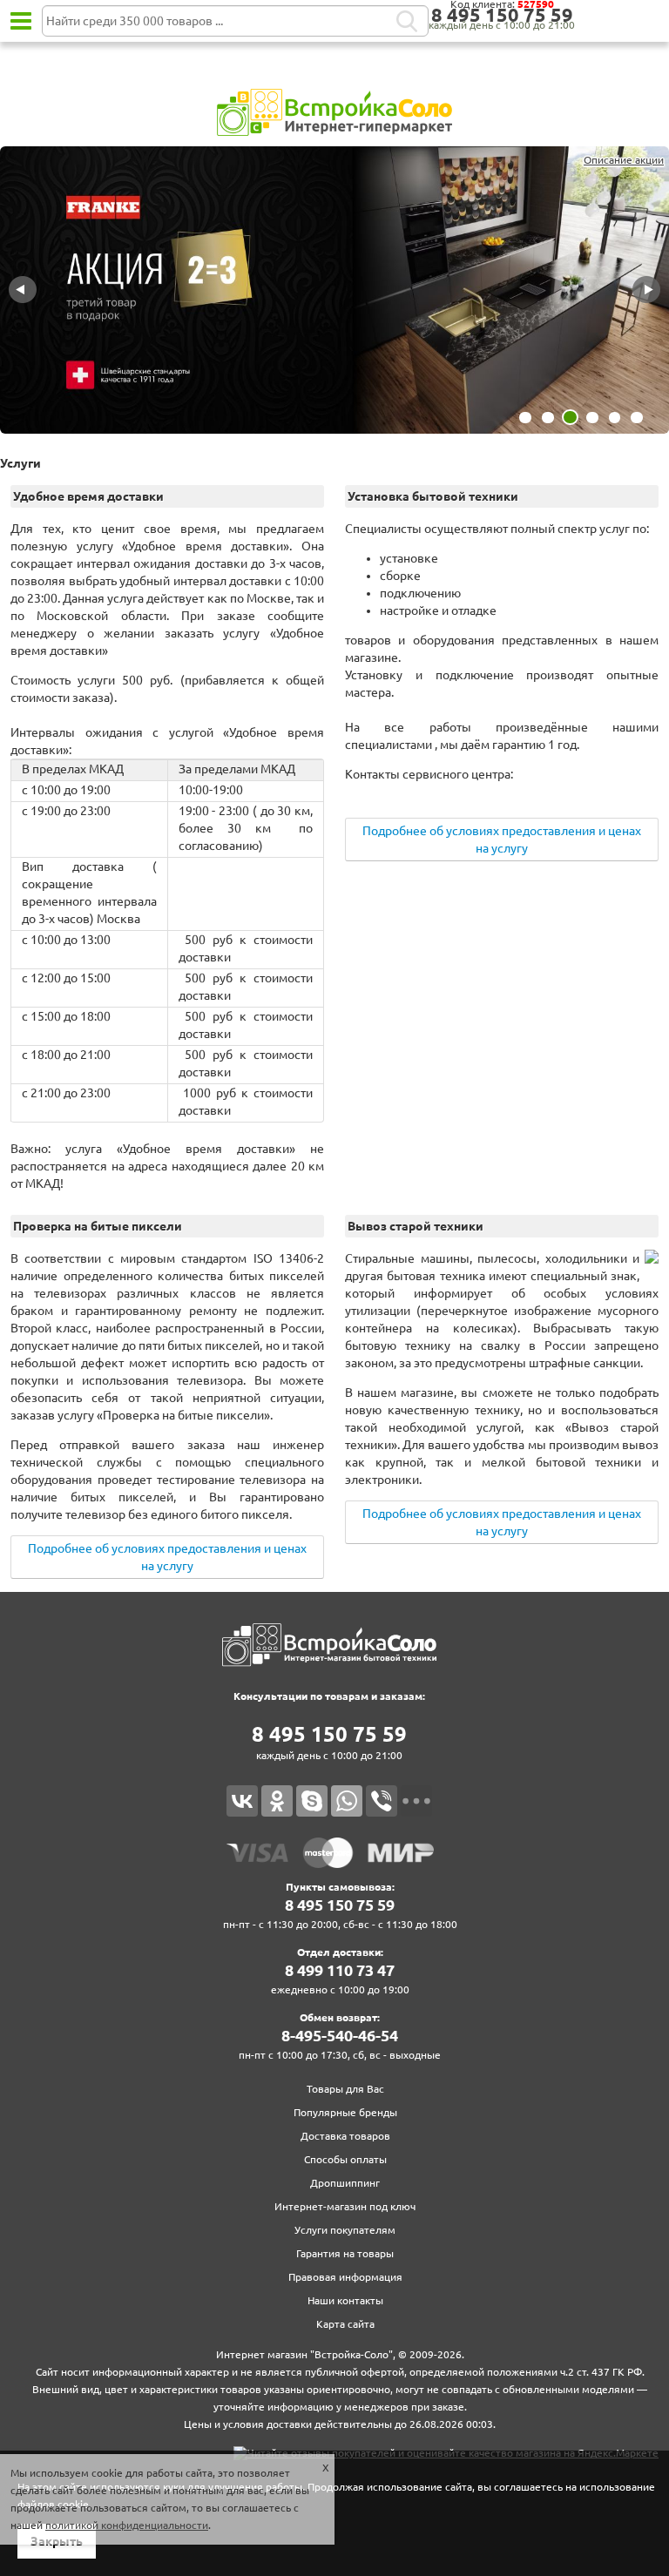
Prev (23, 290)
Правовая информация (345, 2277)
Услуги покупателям (345, 2230)
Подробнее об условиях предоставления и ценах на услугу (502, 840)
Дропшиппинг (345, 2183)
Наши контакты (345, 2300)
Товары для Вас (345, 2089)
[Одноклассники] (277, 1801)
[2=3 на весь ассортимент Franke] (334, 292)
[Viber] (382, 1801)
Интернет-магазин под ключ (345, 2206)
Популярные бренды (345, 2112)
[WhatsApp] (347, 1801)
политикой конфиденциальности (127, 2525)
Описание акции (624, 160)
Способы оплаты (345, 2159)
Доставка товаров (345, 2136)
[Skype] (312, 1801)
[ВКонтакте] (242, 1801)
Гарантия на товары (345, 2253)
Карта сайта (345, 2324)
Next (646, 290)
